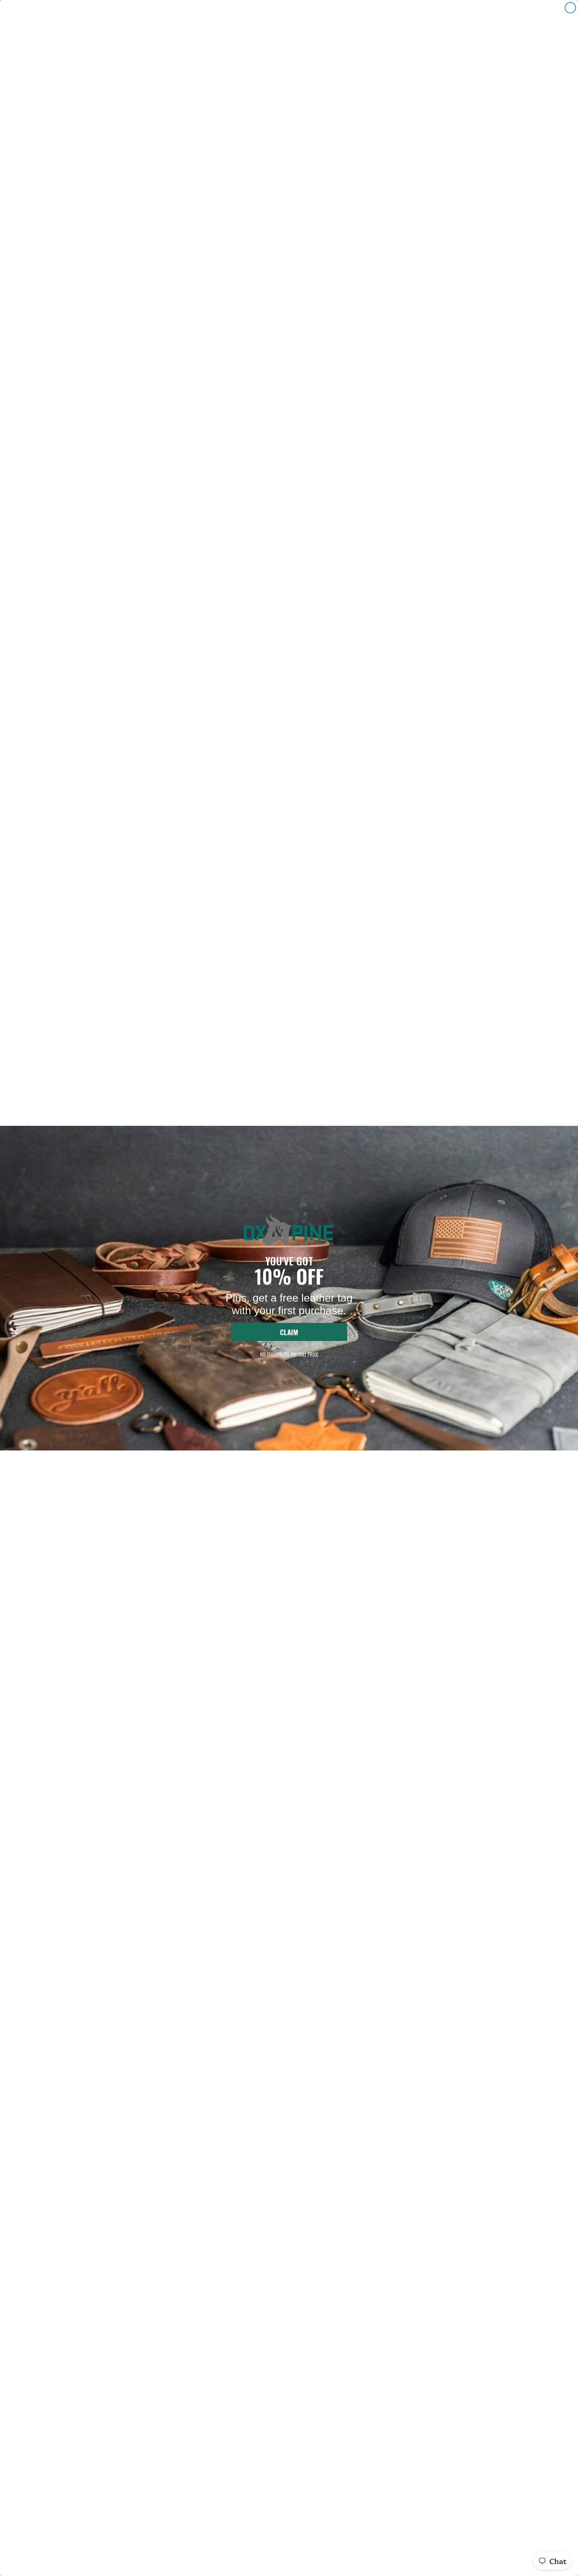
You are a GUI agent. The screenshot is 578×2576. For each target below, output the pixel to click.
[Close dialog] (570, 8)
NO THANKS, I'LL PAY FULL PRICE (289, 1354)
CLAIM (289, 1332)
